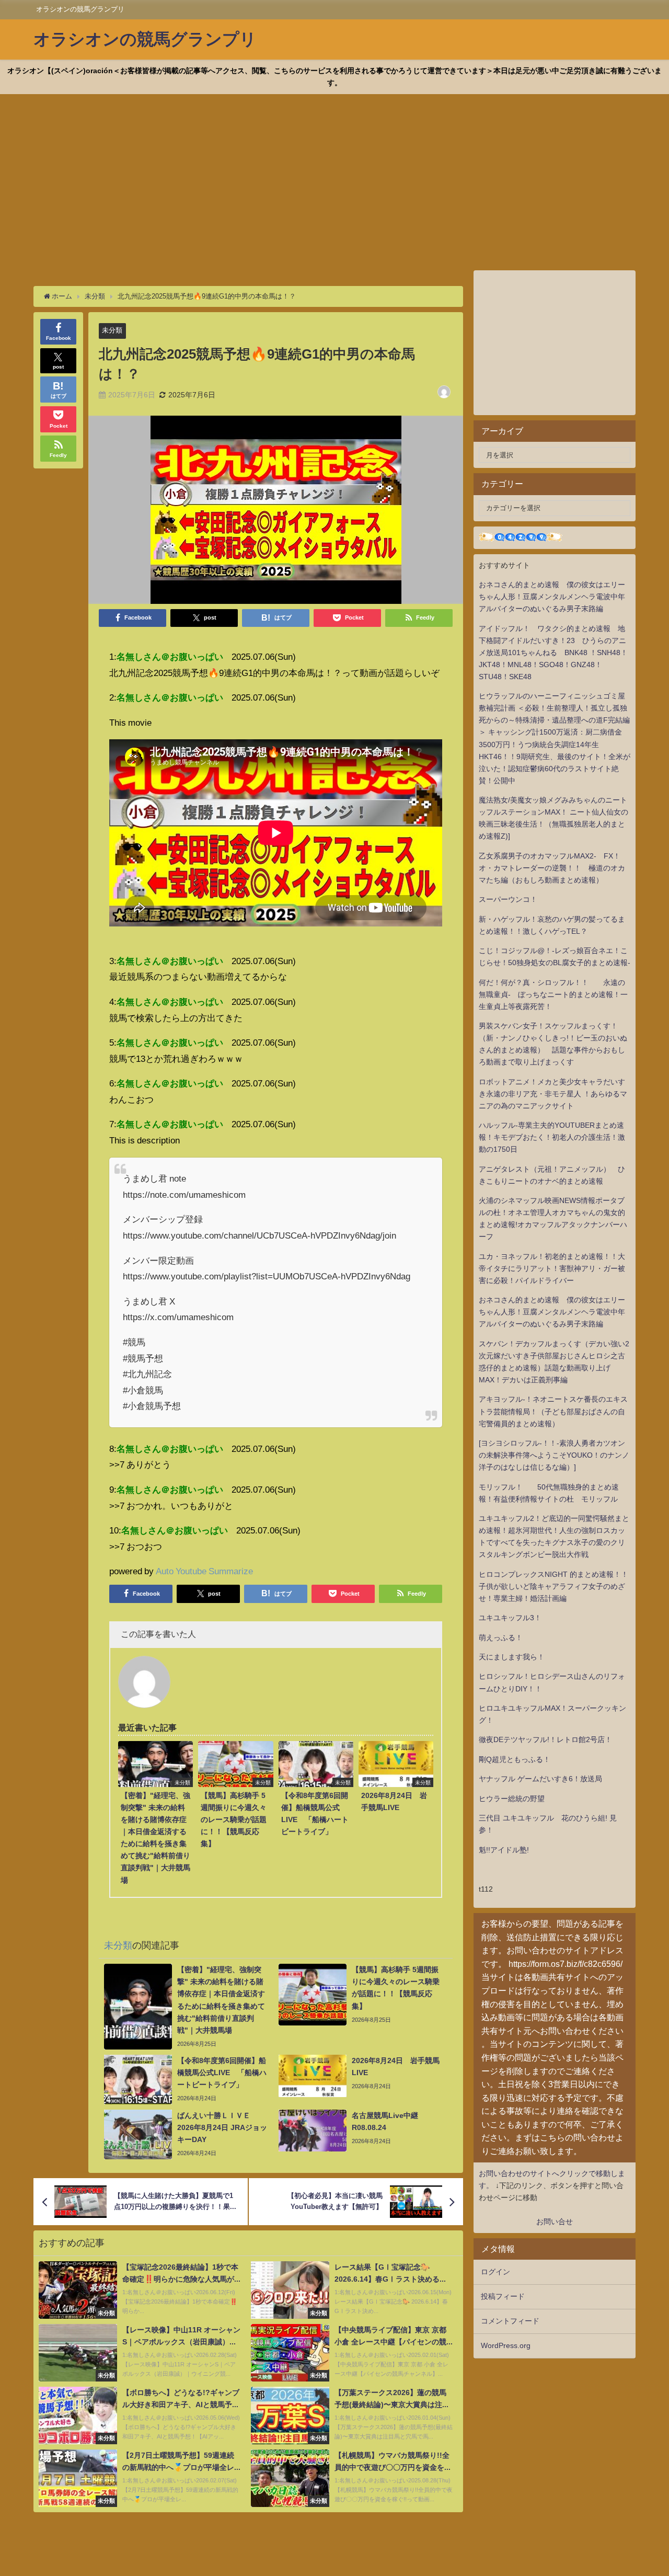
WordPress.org (506, 2345)
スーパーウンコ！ (508, 899)
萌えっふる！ (501, 1638)
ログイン (495, 2272)
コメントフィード (510, 2321)
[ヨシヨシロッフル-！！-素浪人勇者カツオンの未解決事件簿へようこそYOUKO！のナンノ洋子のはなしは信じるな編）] (554, 1455)
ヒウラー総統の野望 (512, 1799)
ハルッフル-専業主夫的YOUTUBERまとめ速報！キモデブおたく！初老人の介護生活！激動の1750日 (552, 1137)
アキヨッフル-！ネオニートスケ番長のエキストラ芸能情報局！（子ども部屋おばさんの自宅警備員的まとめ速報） (553, 1411)
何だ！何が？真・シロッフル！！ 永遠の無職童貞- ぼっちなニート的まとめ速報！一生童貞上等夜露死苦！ (553, 994)
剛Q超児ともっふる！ (515, 1759)
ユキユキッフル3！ (510, 1618)
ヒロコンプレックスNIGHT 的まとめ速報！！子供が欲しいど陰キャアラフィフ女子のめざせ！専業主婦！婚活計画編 (553, 1586)
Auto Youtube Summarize (204, 1571)
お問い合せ (555, 2222)
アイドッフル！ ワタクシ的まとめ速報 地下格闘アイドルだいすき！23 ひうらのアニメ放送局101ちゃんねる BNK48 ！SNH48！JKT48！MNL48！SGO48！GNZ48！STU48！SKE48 (553, 652)
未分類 (112, 330)
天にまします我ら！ (512, 1657)
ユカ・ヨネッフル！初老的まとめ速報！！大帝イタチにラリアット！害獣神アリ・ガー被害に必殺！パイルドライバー (552, 1268)
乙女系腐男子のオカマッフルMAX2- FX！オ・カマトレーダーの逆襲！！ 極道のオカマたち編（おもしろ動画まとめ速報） (552, 868)
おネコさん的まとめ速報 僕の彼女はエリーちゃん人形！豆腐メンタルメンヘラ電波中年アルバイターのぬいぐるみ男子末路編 (552, 597)
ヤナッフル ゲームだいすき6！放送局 (540, 1779)
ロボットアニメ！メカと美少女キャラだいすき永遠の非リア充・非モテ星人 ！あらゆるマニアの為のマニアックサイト (553, 1094)
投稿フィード (503, 2296)
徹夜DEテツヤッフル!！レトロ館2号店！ (545, 1739)
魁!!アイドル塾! (504, 1850)
